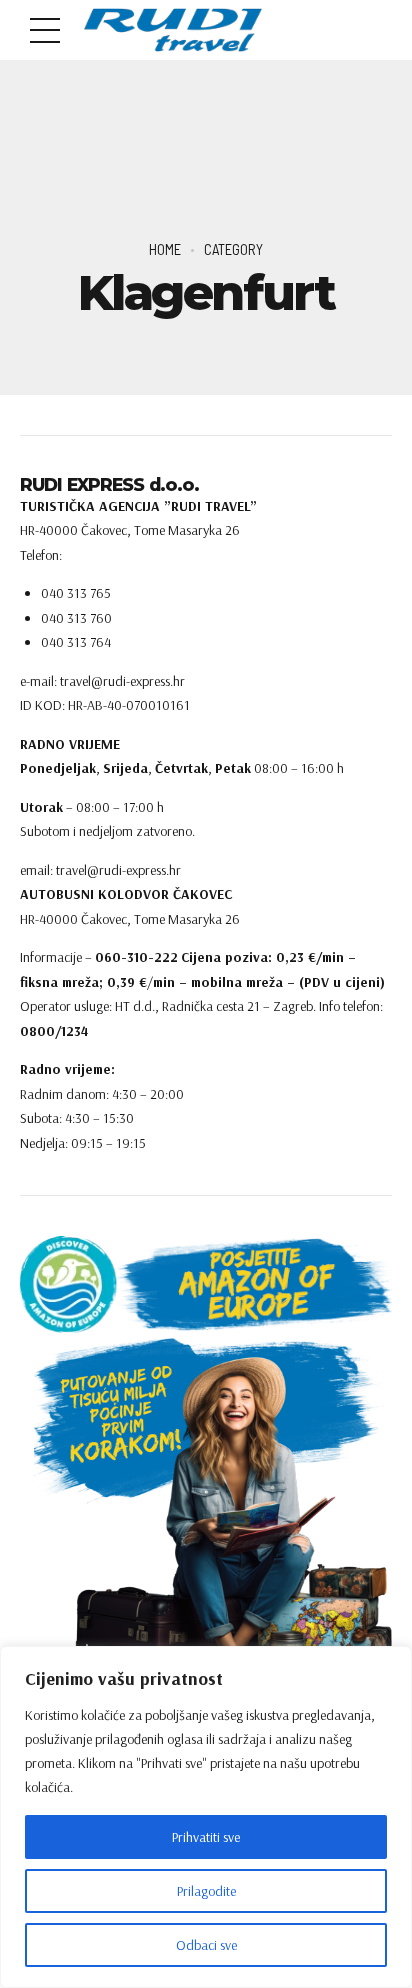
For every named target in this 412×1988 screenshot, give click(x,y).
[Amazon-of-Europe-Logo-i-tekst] (206, 1284)
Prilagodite (206, 1891)
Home (165, 249)
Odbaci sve (206, 1945)
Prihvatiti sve (206, 1837)
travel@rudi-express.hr (118, 870)
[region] (206, 1817)
